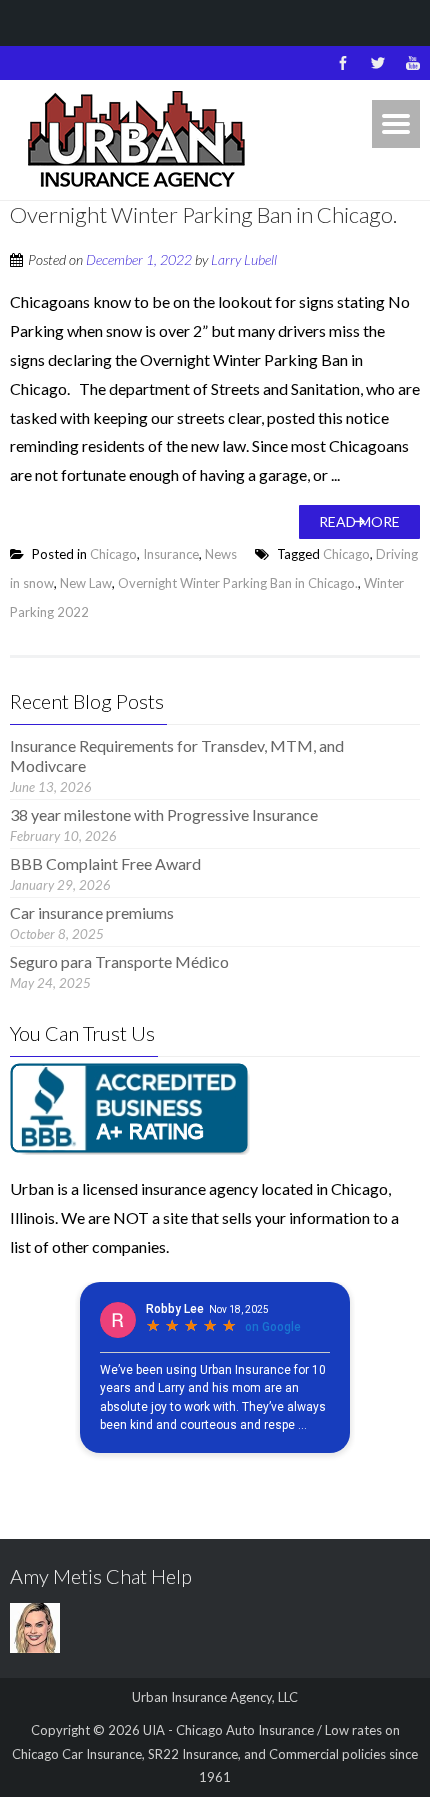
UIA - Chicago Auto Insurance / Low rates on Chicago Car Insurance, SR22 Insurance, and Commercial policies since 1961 (215, 1753)
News (221, 554)
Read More (359, 521)
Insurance (171, 554)
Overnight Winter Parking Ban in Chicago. (203, 214)
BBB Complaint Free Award (105, 863)
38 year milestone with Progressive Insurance (164, 814)
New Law (86, 583)
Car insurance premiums (92, 912)
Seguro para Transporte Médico (119, 961)
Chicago (113, 554)
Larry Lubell (244, 259)
